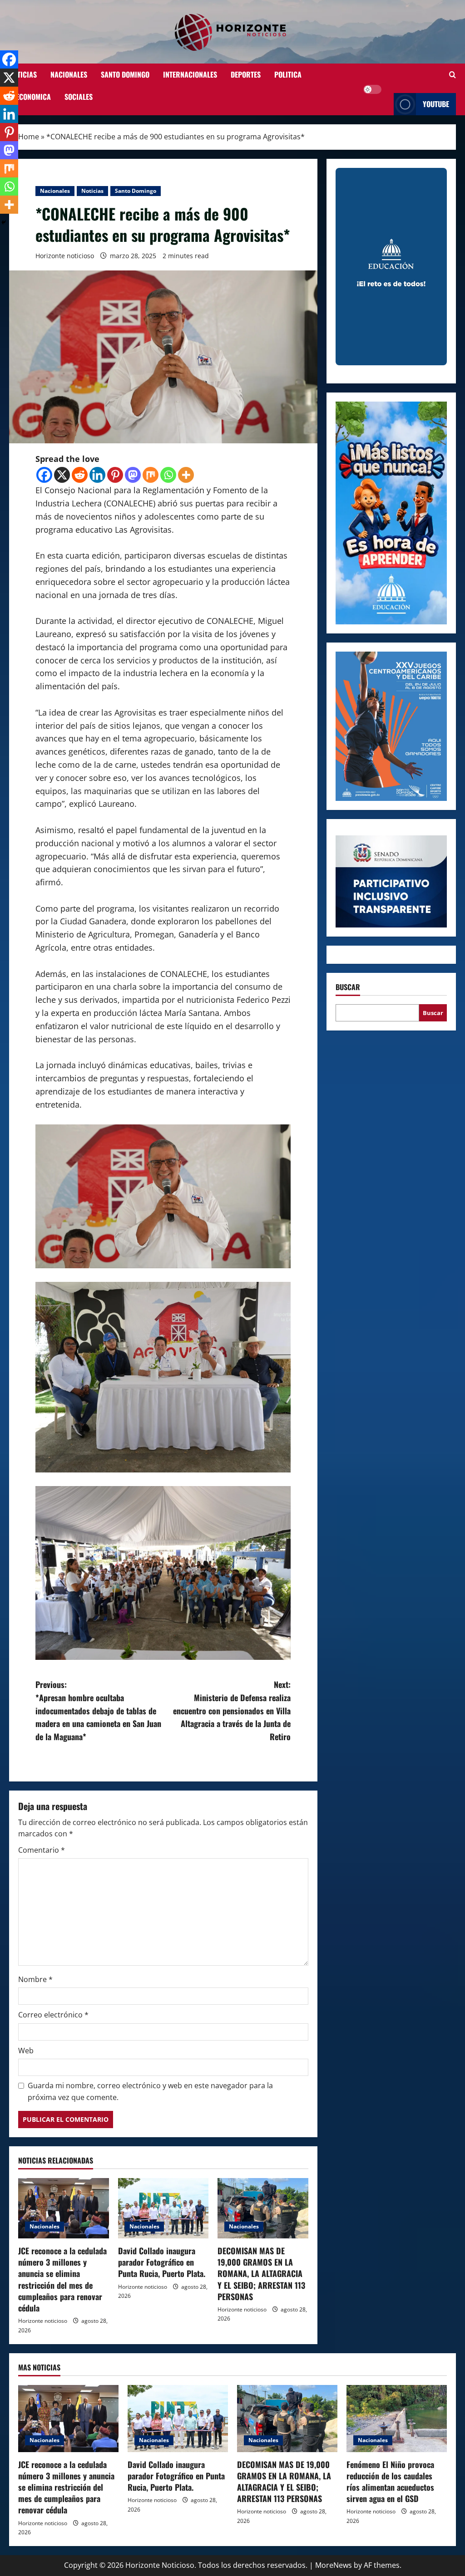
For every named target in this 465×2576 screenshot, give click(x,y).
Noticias (23, 74)
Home (29, 137)
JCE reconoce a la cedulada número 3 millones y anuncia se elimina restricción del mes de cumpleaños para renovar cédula (62, 2279)
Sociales (79, 97)
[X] (62, 475)
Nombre (35, 1979)
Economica (33, 97)
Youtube (436, 104)
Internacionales (190, 74)
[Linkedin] (97, 475)
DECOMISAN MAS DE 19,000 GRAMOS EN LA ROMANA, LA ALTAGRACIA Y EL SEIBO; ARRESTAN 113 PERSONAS (261, 2274)
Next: (232, 1710)
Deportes (246, 74)
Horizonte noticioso (65, 256)
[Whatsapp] (168, 475)
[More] (186, 475)
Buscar (348, 987)
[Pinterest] (115, 475)
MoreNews (334, 2565)
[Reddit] (80, 475)
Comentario (42, 1850)
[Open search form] (453, 75)
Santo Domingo (125, 74)
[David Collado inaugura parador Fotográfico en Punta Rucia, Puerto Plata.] (163, 2208)
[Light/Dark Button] (372, 89)
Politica (288, 74)
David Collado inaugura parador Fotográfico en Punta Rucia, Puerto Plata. (162, 2262)
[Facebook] (44, 475)
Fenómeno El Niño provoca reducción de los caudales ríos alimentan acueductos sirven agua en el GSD (390, 2482)
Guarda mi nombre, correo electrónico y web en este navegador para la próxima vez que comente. (150, 2091)
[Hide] (4, 222)
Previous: (98, 1710)
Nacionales (69, 74)
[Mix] (151, 475)
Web (26, 2051)
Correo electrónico (53, 2015)
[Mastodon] (133, 475)
